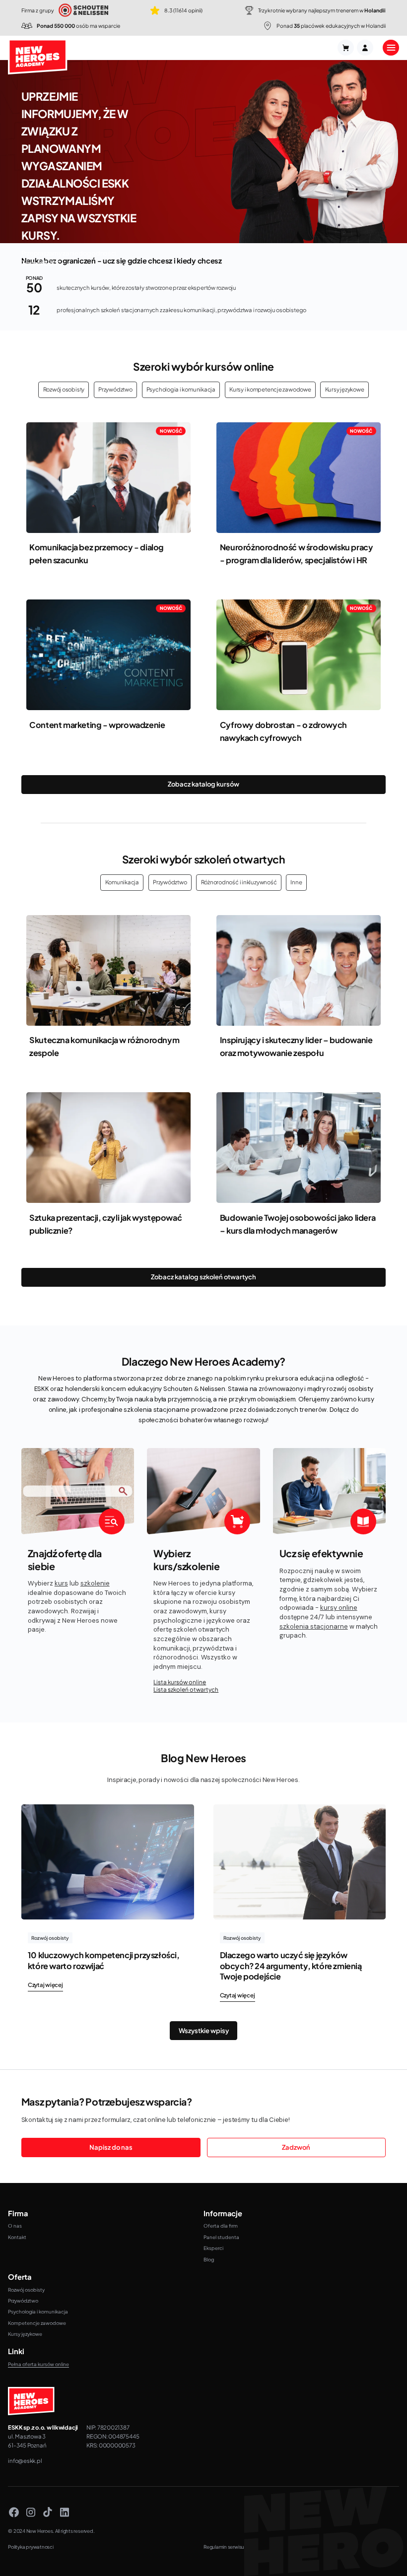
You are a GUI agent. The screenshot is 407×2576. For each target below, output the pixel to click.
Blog (209, 2259)
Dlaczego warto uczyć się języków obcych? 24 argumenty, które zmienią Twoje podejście (291, 1965)
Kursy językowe (345, 389)
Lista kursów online (180, 1682)
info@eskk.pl (25, 2461)
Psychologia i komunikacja (181, 389)
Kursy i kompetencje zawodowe (270, 389)
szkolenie (95, 1583)
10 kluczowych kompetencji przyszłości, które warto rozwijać (104, 1960)
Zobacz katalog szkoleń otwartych (203, 1277)
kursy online (339, 1608)
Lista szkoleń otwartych (186, 1689)
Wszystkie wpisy (204, 2031)
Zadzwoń (296, 2147)
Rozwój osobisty (64, 389)
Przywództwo (115, 389)
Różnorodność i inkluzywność (239, 882)
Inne (296, 882)
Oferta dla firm (221, 2226)
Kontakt (17, 2237)
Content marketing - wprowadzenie (97, 725)
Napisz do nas (111, 2147)
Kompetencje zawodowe (37, 2323)
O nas (15, 2226)
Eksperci (213, 2248)
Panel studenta (221, 2237)
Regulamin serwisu (224, 2547)
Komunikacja (122, 882)
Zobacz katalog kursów (203, 784)
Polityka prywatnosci (31, 2547)
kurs (61, 1583)
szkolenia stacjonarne (314, 1626)
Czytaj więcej (45, 1985)
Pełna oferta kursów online (38, 2364)
